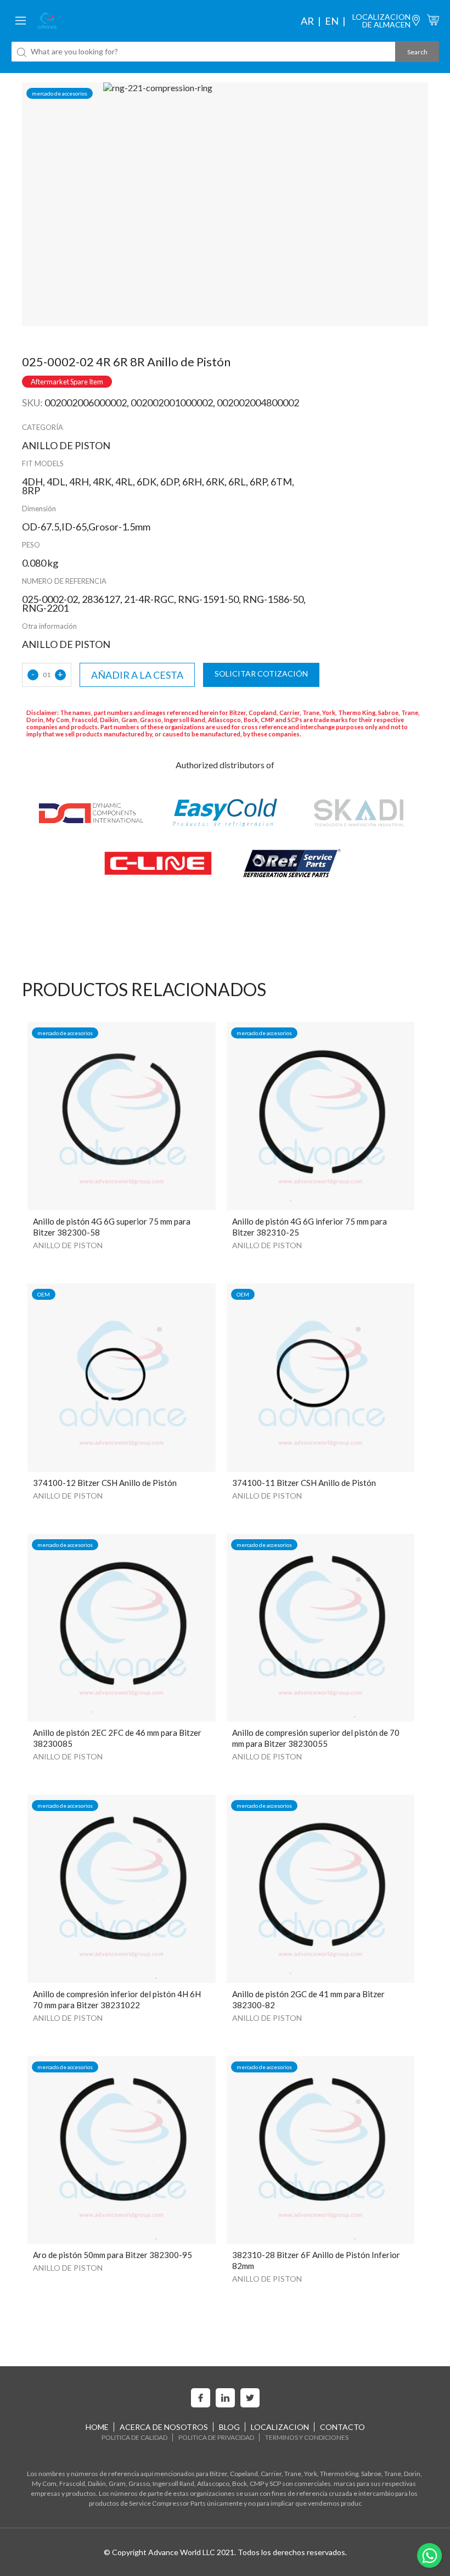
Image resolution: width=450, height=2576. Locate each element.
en (332, 21)
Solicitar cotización (261, 674)
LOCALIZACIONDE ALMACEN (381, 21)
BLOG (229, 2427)
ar (307, 21)
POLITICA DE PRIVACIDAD (216, 2437)
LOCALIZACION (280, 2427)
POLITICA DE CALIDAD (134, 2437)
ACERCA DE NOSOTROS (164, 2427)
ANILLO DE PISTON (68, 1245)
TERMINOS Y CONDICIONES (307, 2437)
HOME (97, 2427)
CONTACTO (342, 2427)
